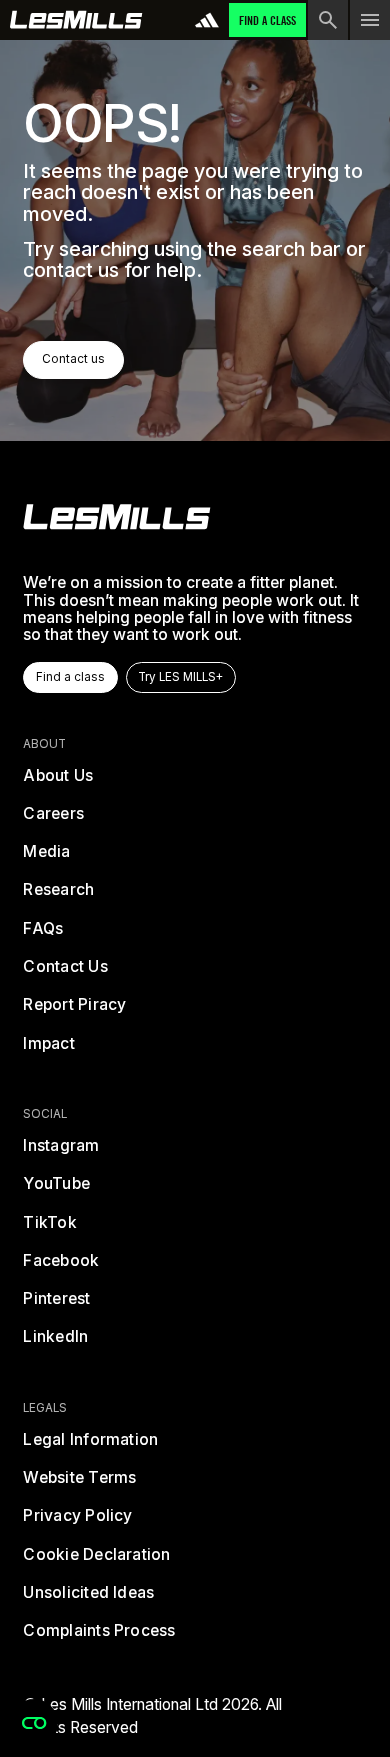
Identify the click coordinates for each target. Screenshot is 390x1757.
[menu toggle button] (370, 20)
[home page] (76, 20)
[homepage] (117, 517)
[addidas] (207, 20)
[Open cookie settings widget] (34, 1723)
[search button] (328, 20)
